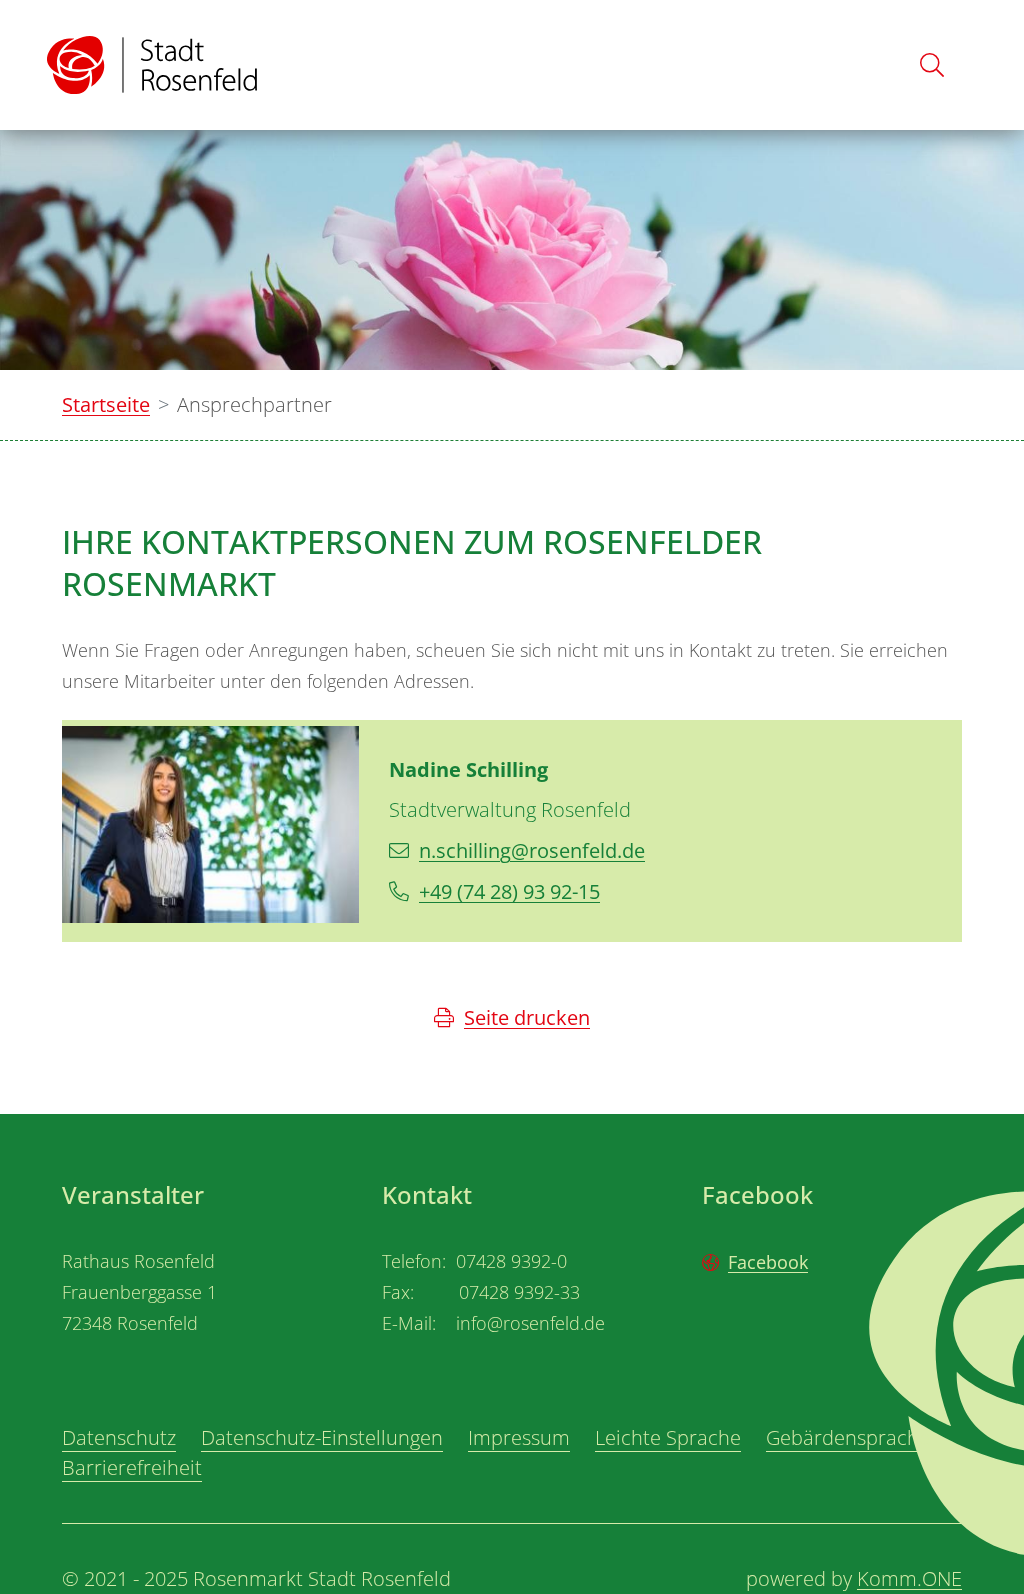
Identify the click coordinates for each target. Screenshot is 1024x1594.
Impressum (519, 1437)
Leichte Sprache (668, 1437)
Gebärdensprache (848, 1437)
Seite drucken (527, 1017)
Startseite (106, 404)
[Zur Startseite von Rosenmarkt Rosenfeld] (152, 65)
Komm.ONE (909, 1578)
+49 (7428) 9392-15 (509, 891)
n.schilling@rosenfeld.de (532, 850)
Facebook (768, 1262)
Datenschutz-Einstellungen (322, 1437)
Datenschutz (119, 1437)
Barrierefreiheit (132, 1467)
